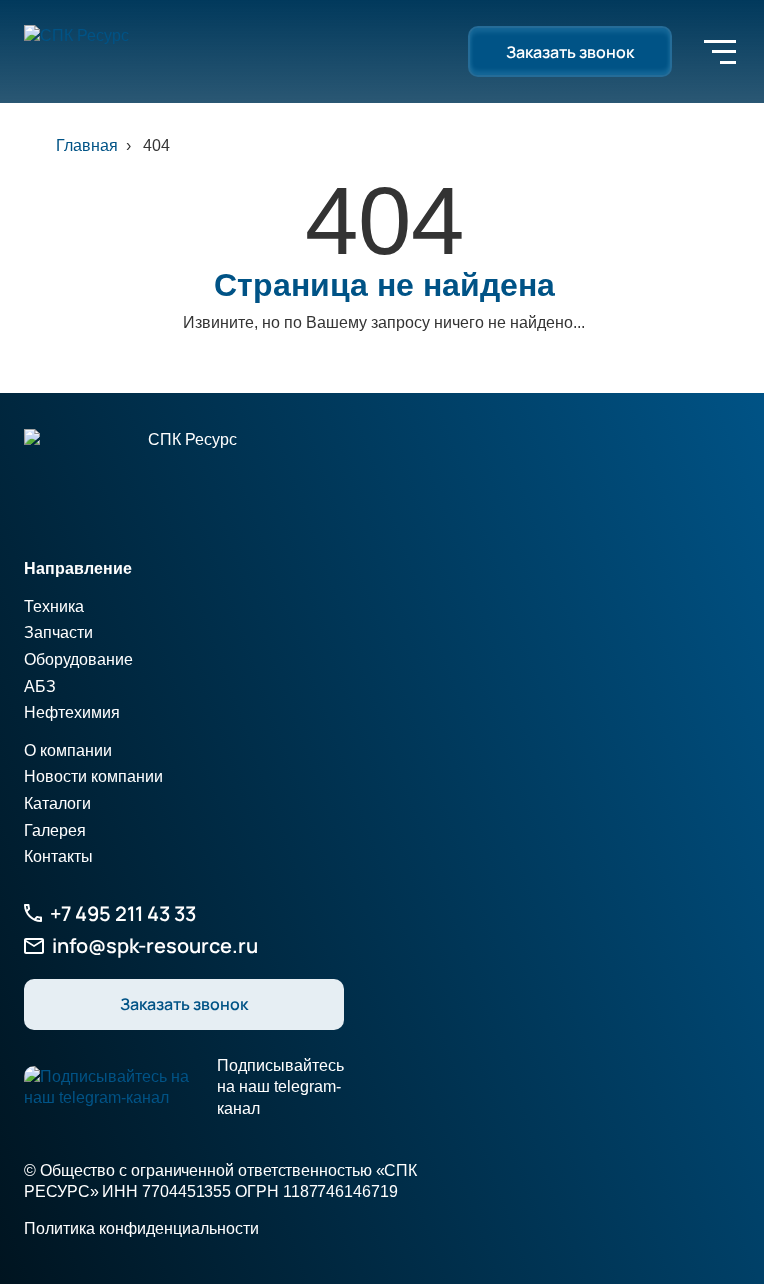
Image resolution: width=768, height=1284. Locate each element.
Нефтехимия (72, 712)
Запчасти (58, 632)
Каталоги (57, 803)
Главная (87, 145)
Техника (54, 606)
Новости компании (93, 776)
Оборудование (78, 659)
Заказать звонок (570, 52)
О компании (68, 750)
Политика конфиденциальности (141, 1228)
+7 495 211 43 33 (123, 913)
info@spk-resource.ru (155, 945)
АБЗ (40, 686)
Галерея (55, 830)
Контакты (58, 856)
